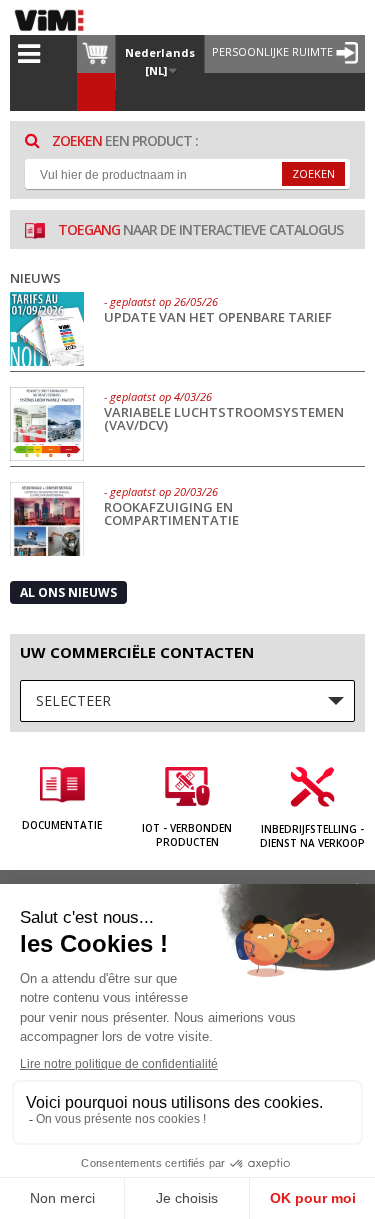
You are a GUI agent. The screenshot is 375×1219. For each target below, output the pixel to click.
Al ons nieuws (68, 592)
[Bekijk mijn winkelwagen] (96, 54)
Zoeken (313, 173)
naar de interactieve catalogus (200, 229)
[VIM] (54, 20)
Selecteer (73, 700)
